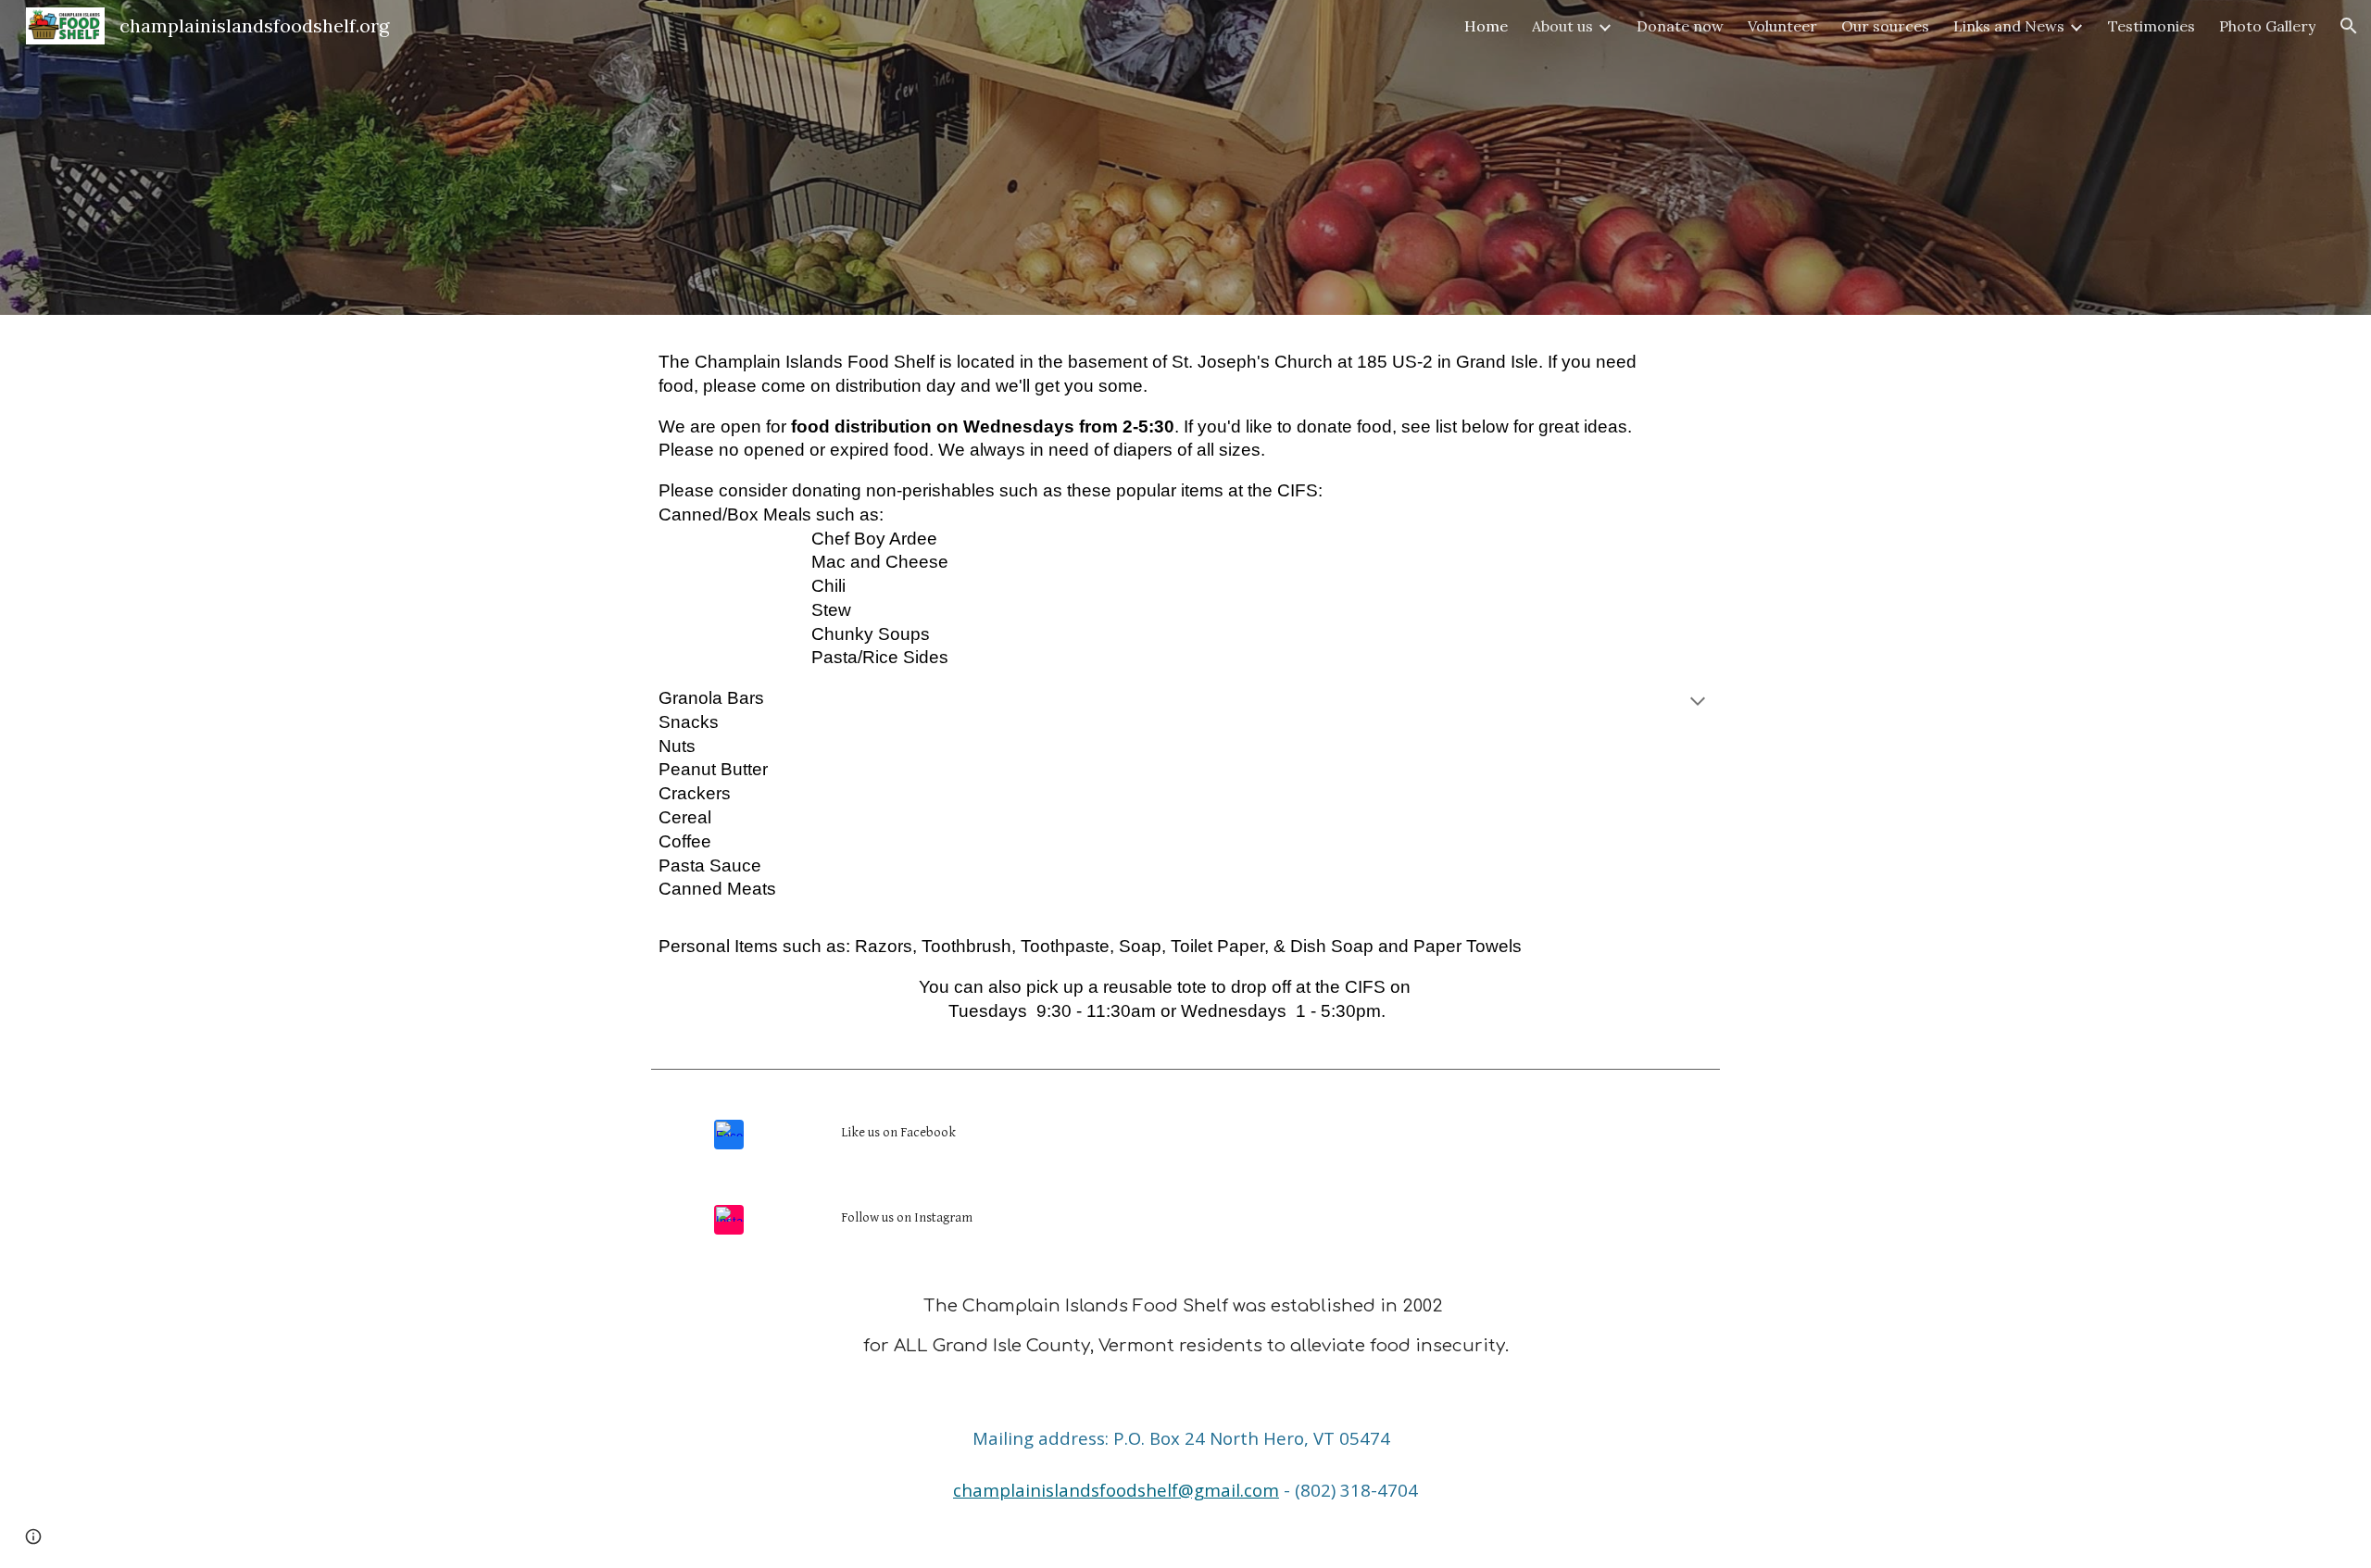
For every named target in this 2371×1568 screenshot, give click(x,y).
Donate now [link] (1680, 26)
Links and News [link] (2009, 26)
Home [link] (1486, 26)
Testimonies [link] (2151, 26)
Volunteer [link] (1782, 26)
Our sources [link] (1885, 26)
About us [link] (1562, 26)
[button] (2349, 26)
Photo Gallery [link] (2267, 26)
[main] (1185, 703)
